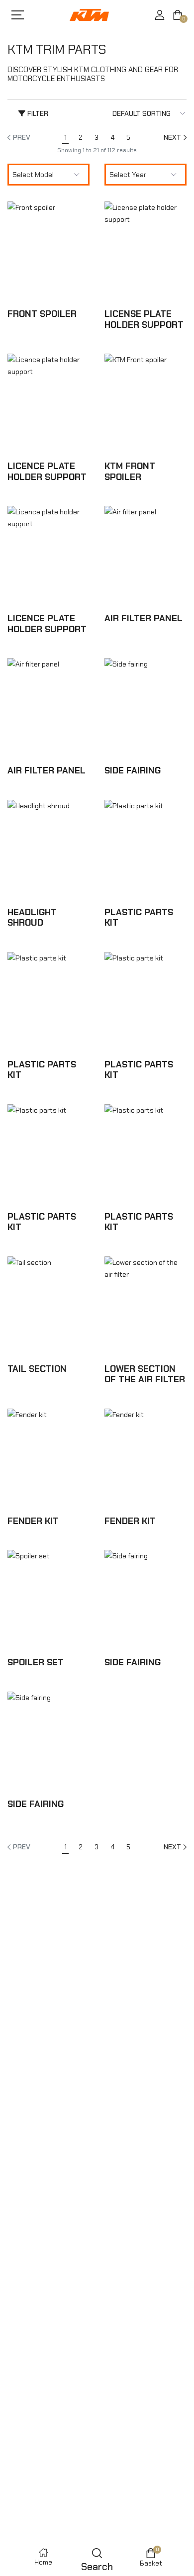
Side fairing (133, 770)
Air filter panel (144, 618)
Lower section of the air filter (145, 1374)
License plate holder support (144, 319)
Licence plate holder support (47, 472)
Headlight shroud (32, 918)
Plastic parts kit (139, 918)
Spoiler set (36, 1662)
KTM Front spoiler (130, 472)
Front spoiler (42, 314)
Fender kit (33, 1521)
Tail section (37, 1369)
